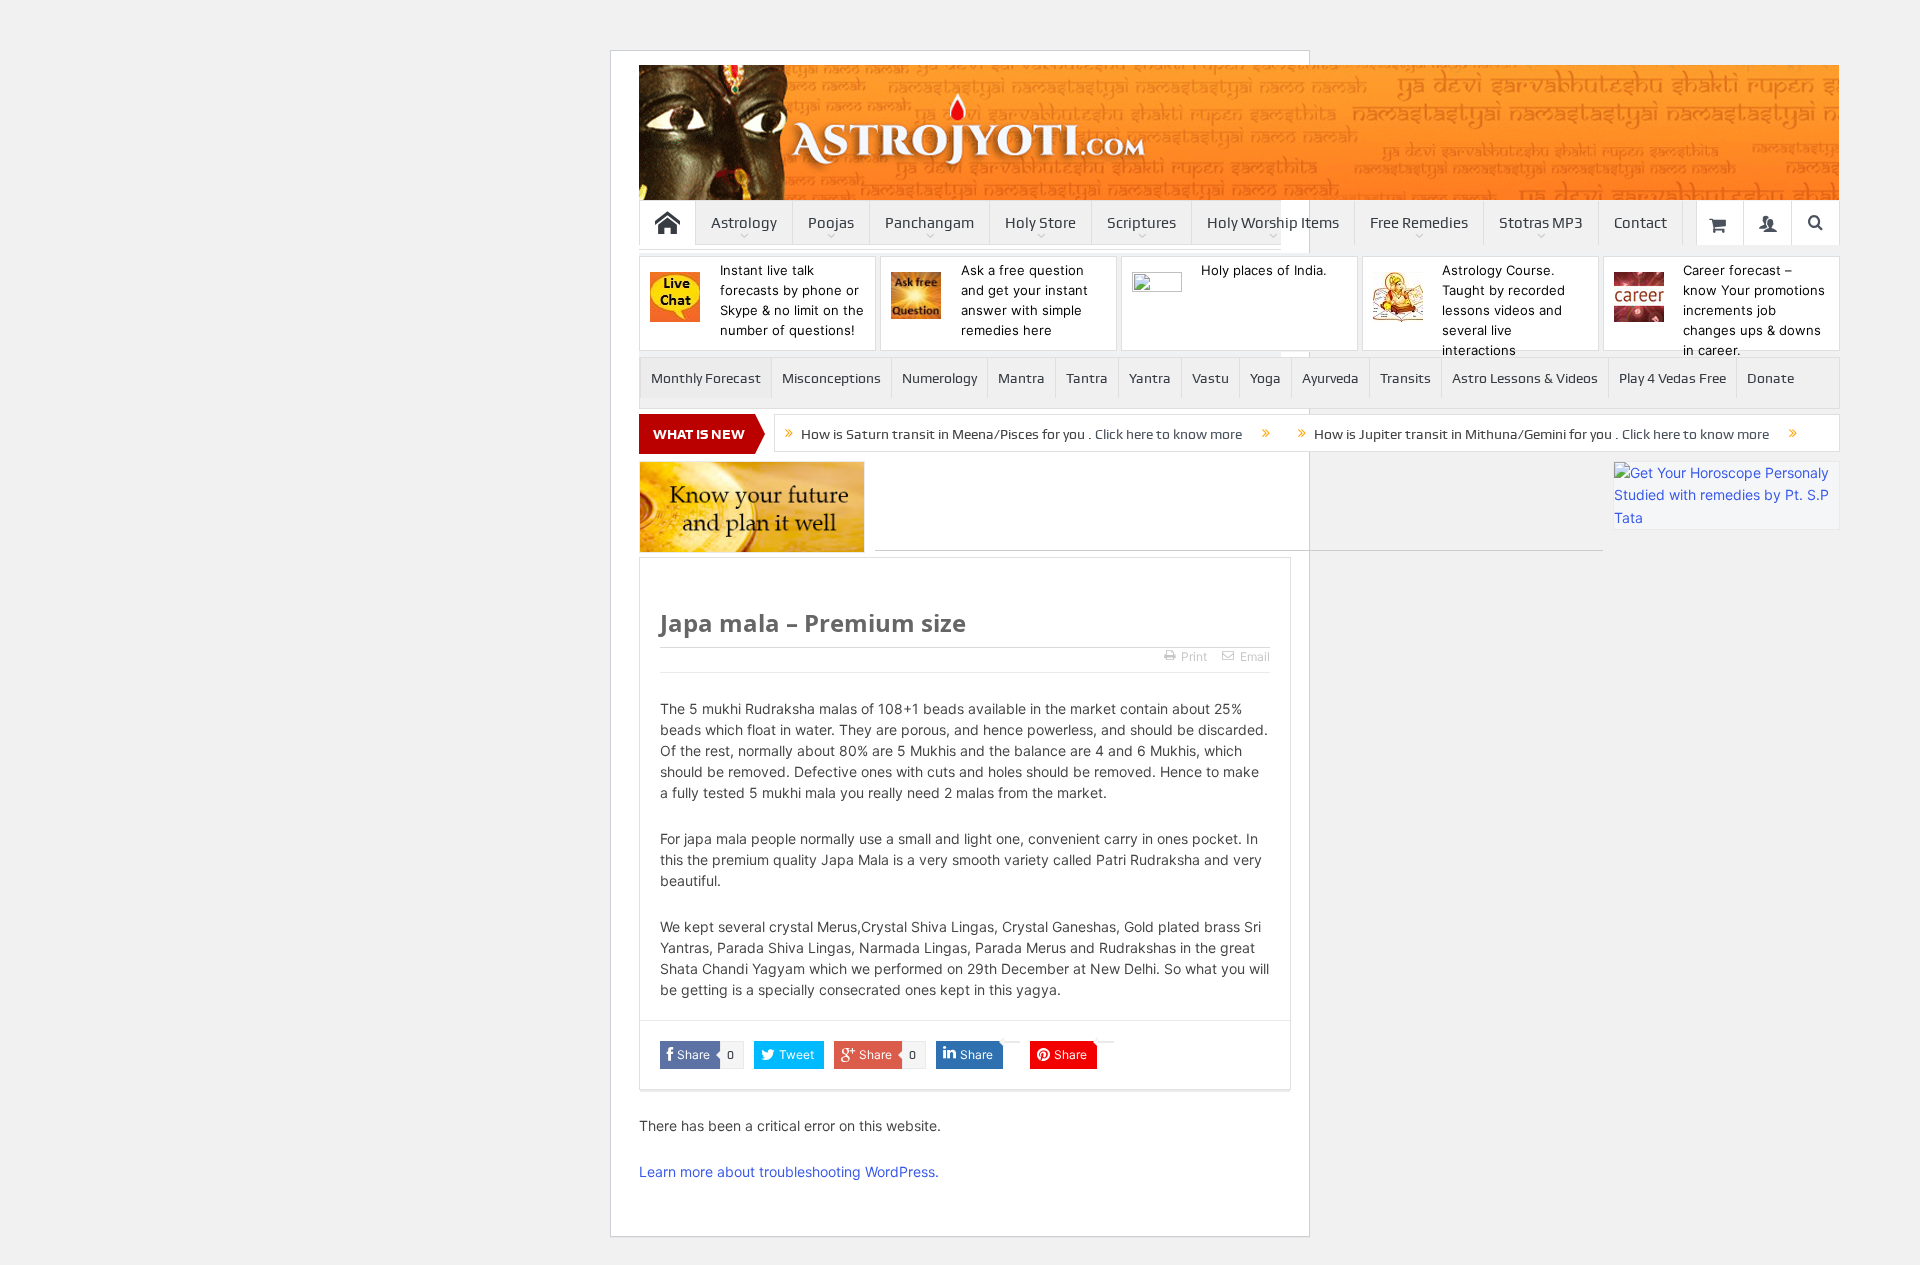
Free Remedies (1419, 223)
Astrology (744, 223)
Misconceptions (831, 378)
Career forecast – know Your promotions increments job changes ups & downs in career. (1754, 310)
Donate (1770, 378)
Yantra (1150, 378)
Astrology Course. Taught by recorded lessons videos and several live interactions (1503, 310)
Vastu (1210, 378)
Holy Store (1040, 223)
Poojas (831, 223)
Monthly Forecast (706, 378)
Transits (1405, 378)
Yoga (1265, 378)
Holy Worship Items (1273, 223)
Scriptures (1141, 223)
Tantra (1087, 378)
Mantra (1021, 378)
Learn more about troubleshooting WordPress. (789, 1171)
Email (1255, 656)
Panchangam (929, 223)
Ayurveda (1330, 378)
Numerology (939, 378)
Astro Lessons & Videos (1525, 378)
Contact (1640, 223)
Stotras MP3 (1541, 223)
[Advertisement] (1239, 506)
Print (1194, 656)
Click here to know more (1168, 434)
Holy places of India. (1264, 270)
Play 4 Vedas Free (1672, 378)
